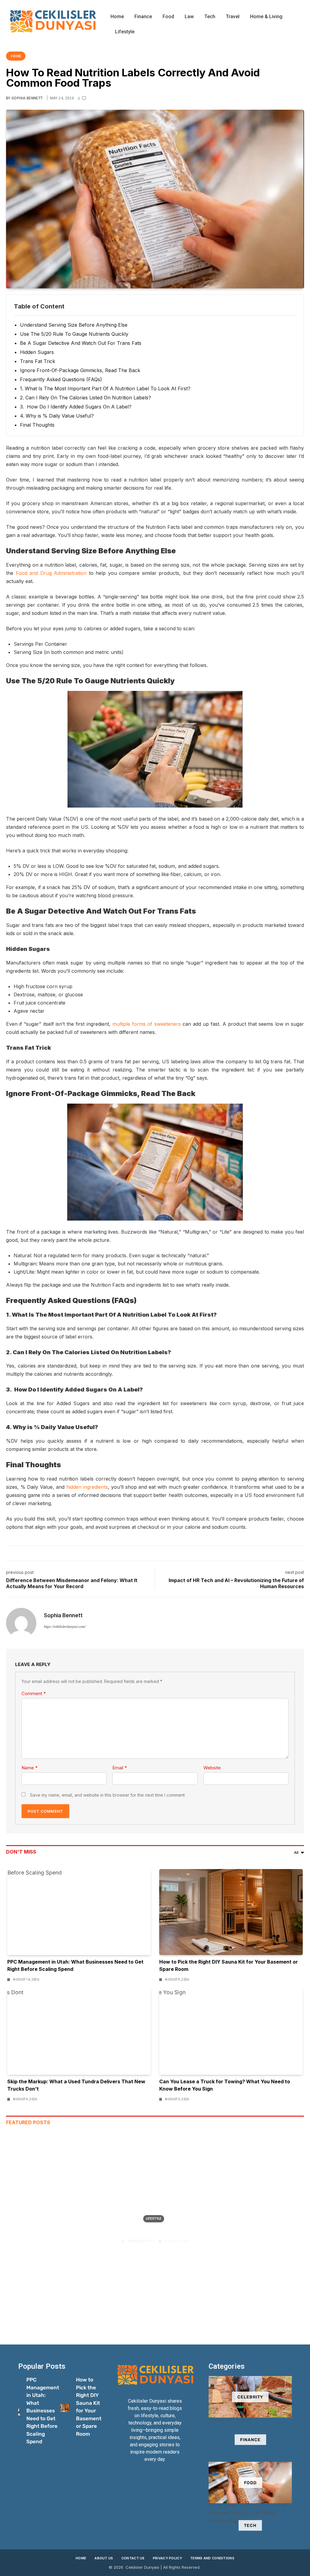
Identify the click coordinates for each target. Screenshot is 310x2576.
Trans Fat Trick (38, 361)
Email (120, 1768)
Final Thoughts (37, 425)
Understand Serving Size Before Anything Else (74, 325)
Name (30, 1768)
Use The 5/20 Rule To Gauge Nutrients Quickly (74, 334)
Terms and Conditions (212, 2558)
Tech (210, 17)
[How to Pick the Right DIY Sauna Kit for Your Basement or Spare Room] (231, 1912)
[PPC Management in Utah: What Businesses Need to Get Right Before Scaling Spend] (79, 1912)
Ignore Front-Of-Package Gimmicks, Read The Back (80, 370)
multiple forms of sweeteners (147, 1024)
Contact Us (133, 2558)
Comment (34, 1693)
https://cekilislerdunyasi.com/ (65, 1627)
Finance (143, 17)
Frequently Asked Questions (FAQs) (61, 379)
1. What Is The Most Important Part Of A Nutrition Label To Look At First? (105, 388)
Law (189, 17)
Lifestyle (125, 32)
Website (212, 1768)
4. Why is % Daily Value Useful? (57, 416)
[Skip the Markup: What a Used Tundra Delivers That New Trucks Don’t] (79, 2031)
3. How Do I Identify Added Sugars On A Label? (76, 407)
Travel (233, 17)
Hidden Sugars (37, 352)
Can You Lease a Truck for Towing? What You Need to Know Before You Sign (155, 2230)
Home (117, 17)
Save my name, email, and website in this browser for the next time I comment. (108, 1795)
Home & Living (266, 17)
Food (168, 17)
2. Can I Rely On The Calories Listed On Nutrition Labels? (86, 398)
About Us (104, 2558)
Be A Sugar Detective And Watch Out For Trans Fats (81, 343)
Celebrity (250, 2397)
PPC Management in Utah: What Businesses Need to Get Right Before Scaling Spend (43, 2411)
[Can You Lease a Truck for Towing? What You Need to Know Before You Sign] (231, 2031)
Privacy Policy (167, 2558)
